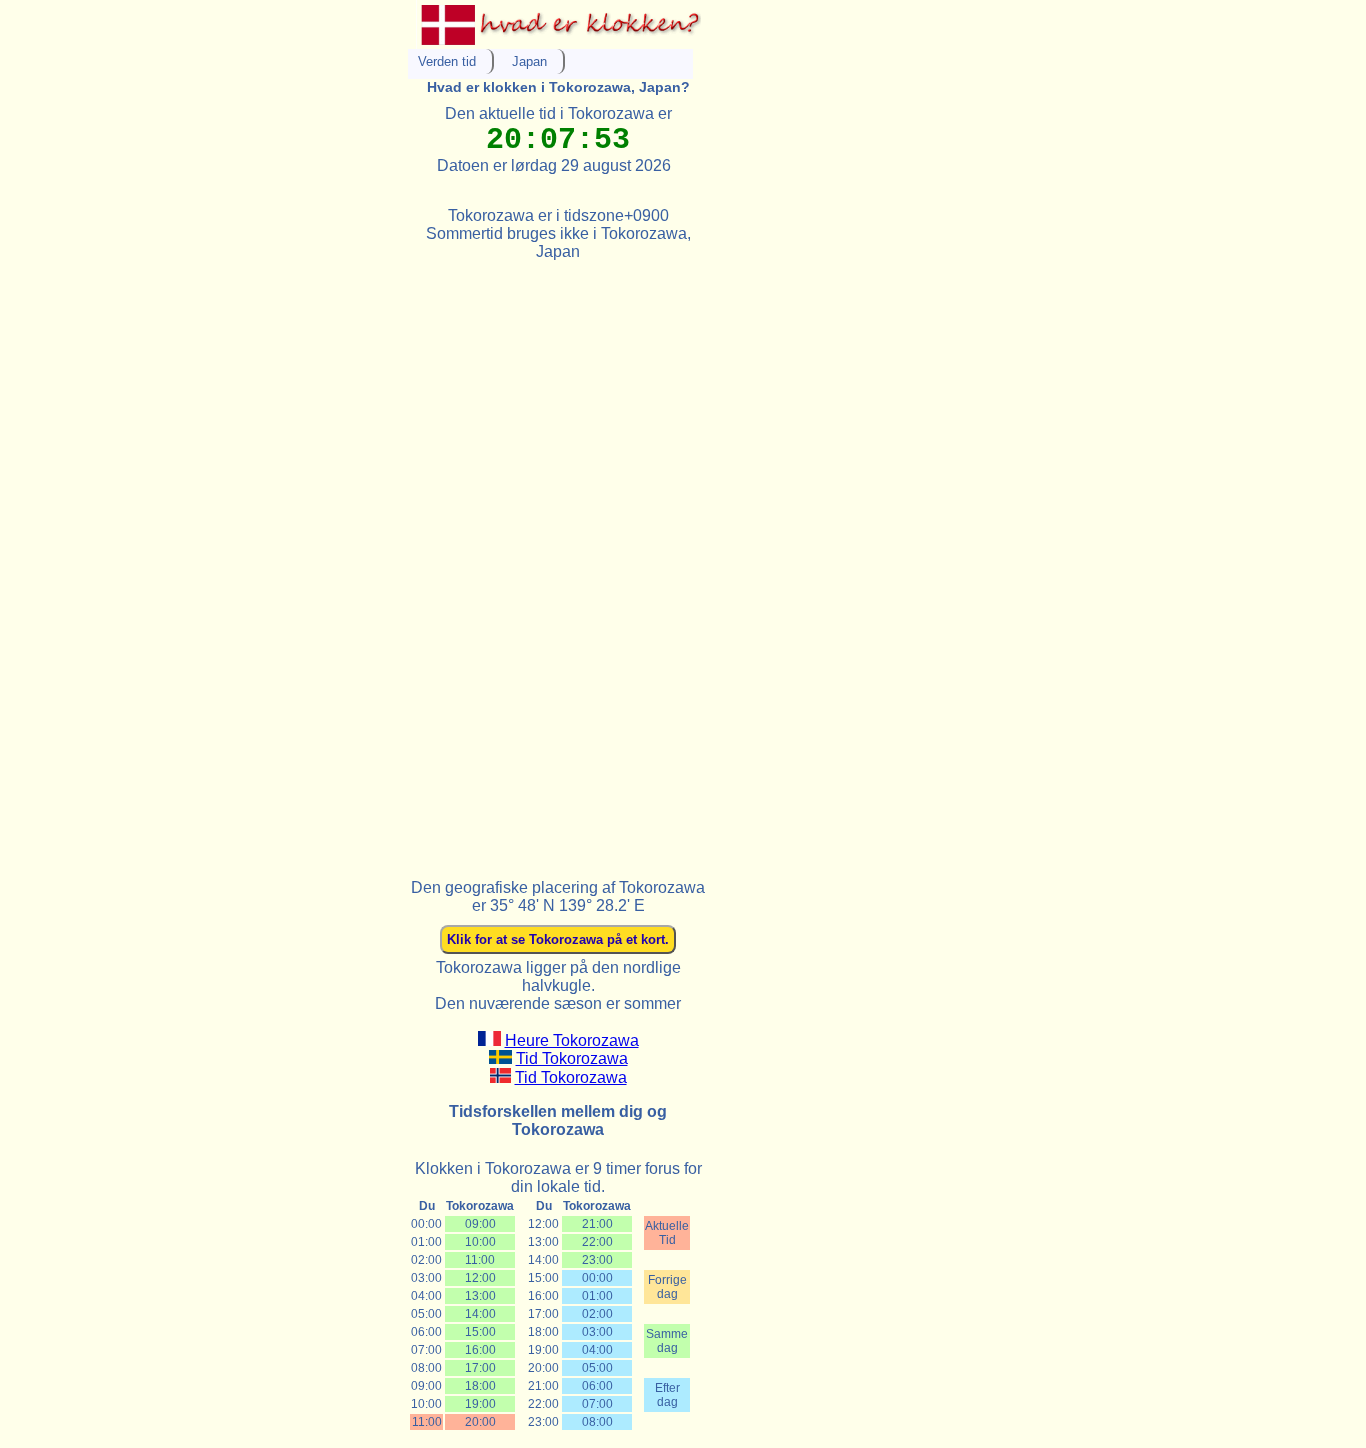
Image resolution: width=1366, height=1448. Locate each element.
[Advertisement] (558, 561)
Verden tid (447, 61)
